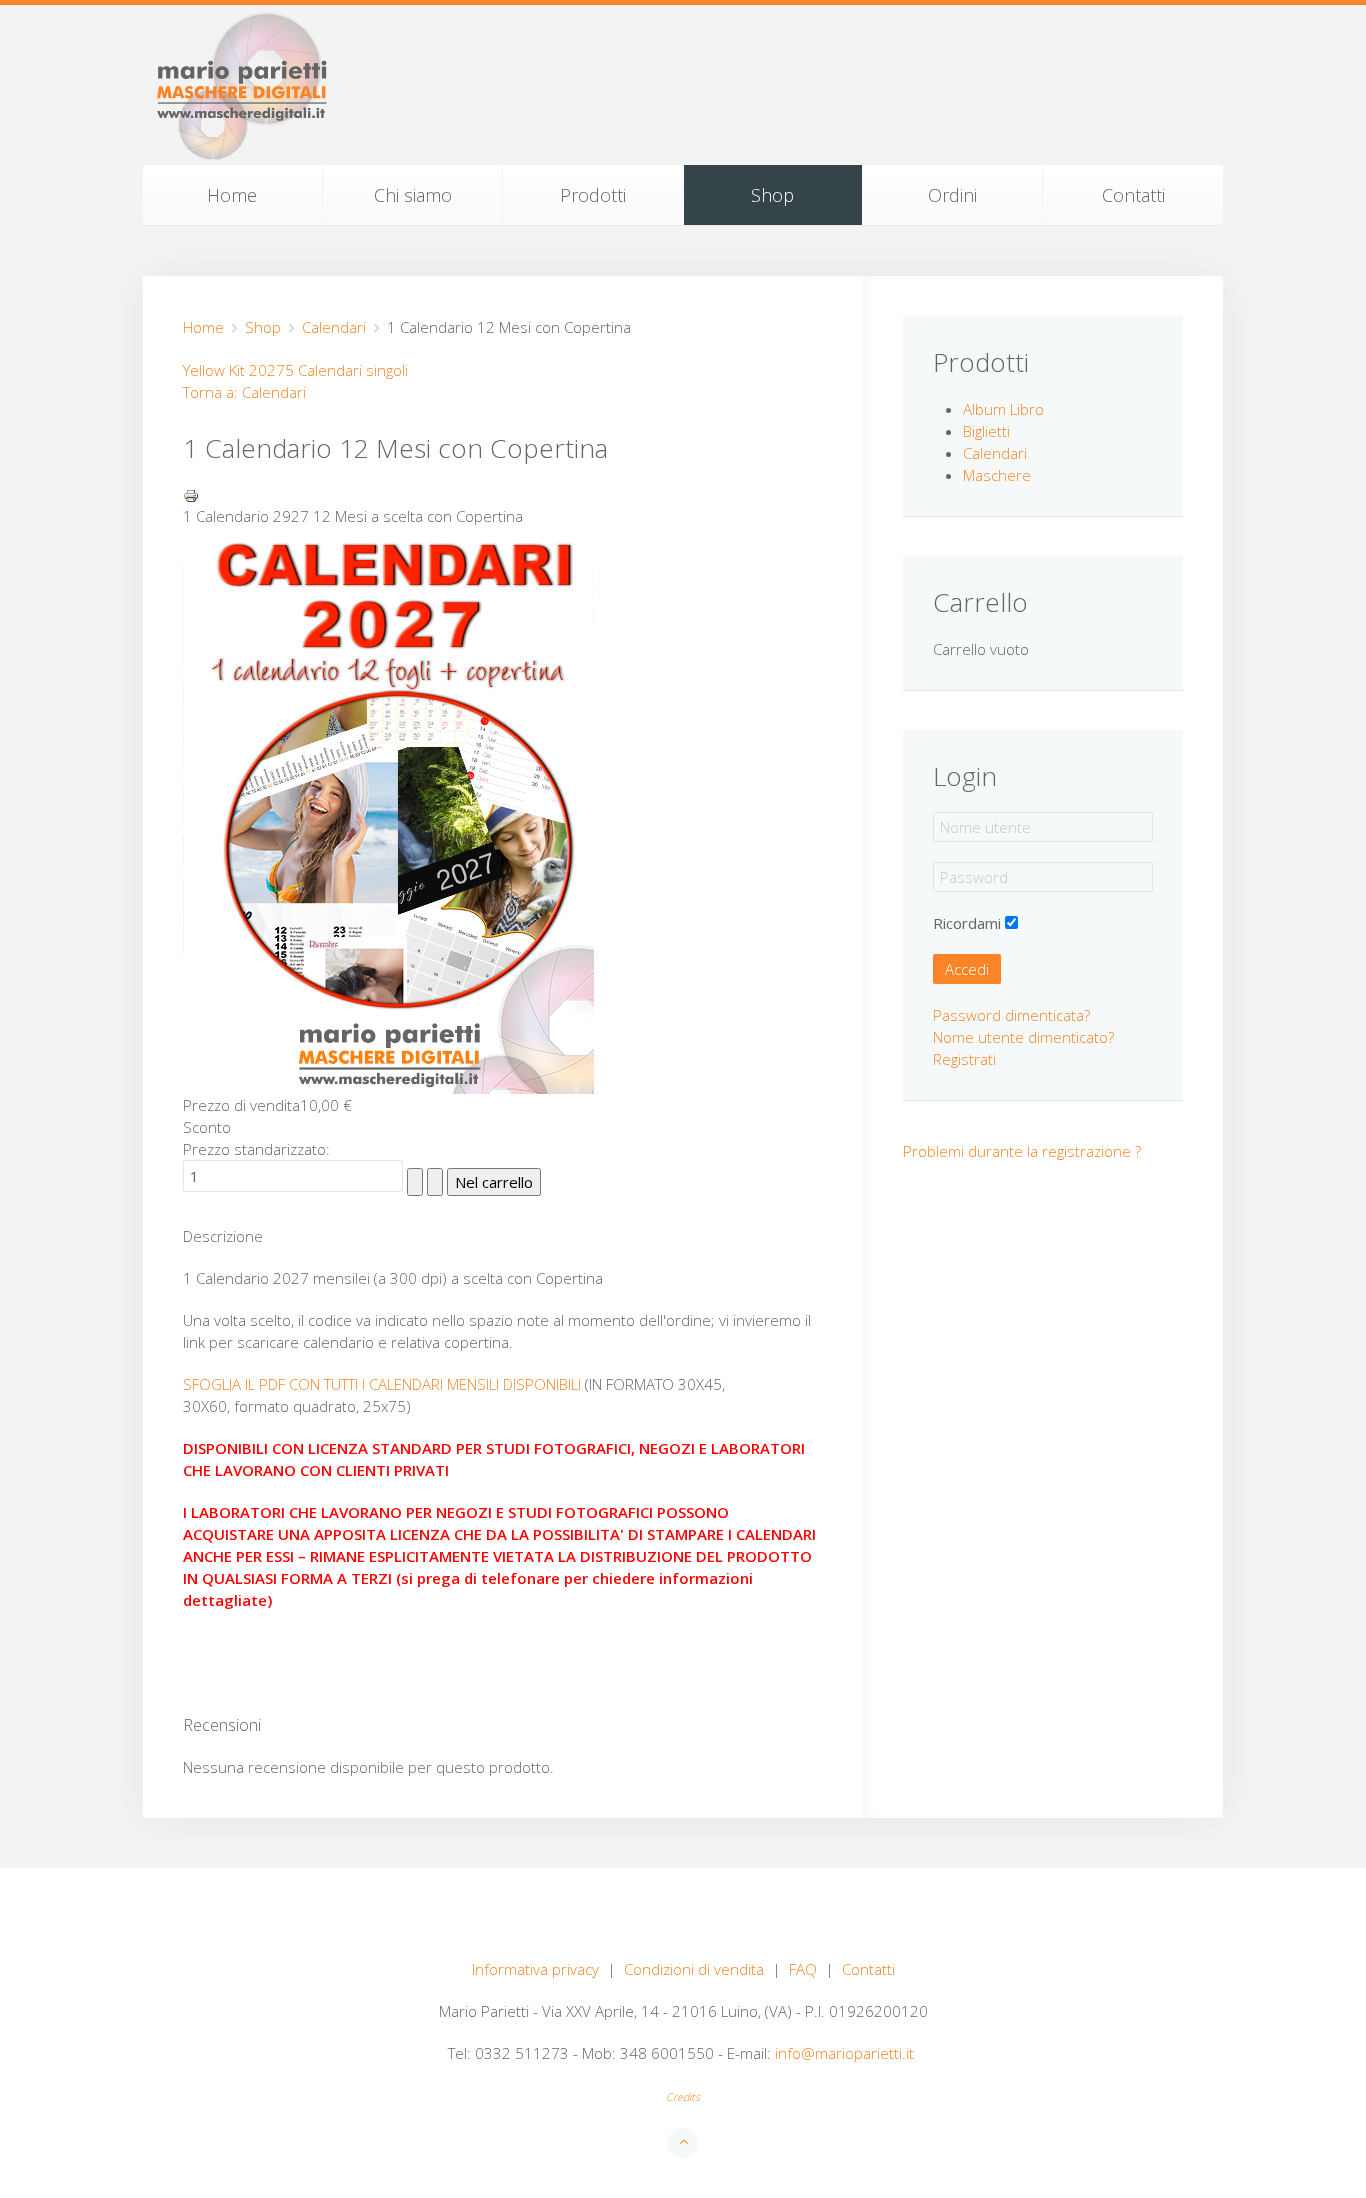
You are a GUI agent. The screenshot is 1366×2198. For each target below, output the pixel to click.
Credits (683, 2097)
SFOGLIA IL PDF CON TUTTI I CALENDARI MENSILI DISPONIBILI (382, 1384)
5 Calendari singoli (346, 370)
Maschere (997, 475)
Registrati (964, 1059)
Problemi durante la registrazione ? (1022, 1151)
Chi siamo (413, 195)
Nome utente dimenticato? (1023, 1037)
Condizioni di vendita (694, 1969)
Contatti (1133, 195)
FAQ (803, 1969)
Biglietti (986, 431)
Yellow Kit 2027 (234, 370)
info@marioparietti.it (844, 2053)
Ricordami (967, 923)
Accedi (967, 969)
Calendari (334, 327)
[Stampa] (191, 494)
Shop (772, 195)
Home (232, 195)
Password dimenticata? (1011, 1015)
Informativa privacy (535, 1969)
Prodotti (593, 195)
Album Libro (1003, 409)
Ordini (952, 195)
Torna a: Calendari (244, 392)
